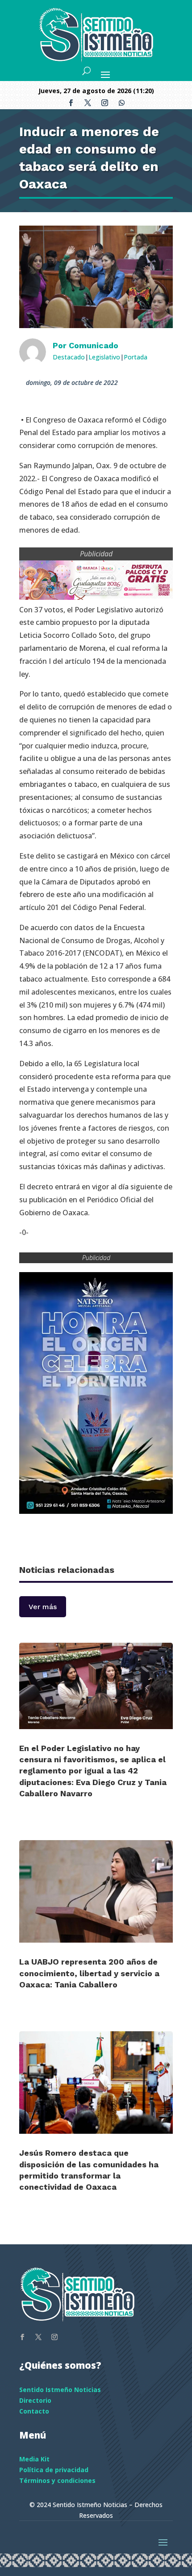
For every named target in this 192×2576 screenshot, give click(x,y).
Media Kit (34, 2459)
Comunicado (94, 345)
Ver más (43, 1607)
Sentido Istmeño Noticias (60, 2390)
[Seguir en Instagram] (104, 103)
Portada (136, 357)
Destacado (69, 357)
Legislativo (104, 357)
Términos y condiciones (57, 2480)
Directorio (35, 2400)
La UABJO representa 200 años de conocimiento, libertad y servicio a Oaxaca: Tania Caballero (89, 1973)
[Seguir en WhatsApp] (121, 103)
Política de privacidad (54, 2470)
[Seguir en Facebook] (71, 103)
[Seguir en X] (88, 103)
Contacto (34, 2411)
